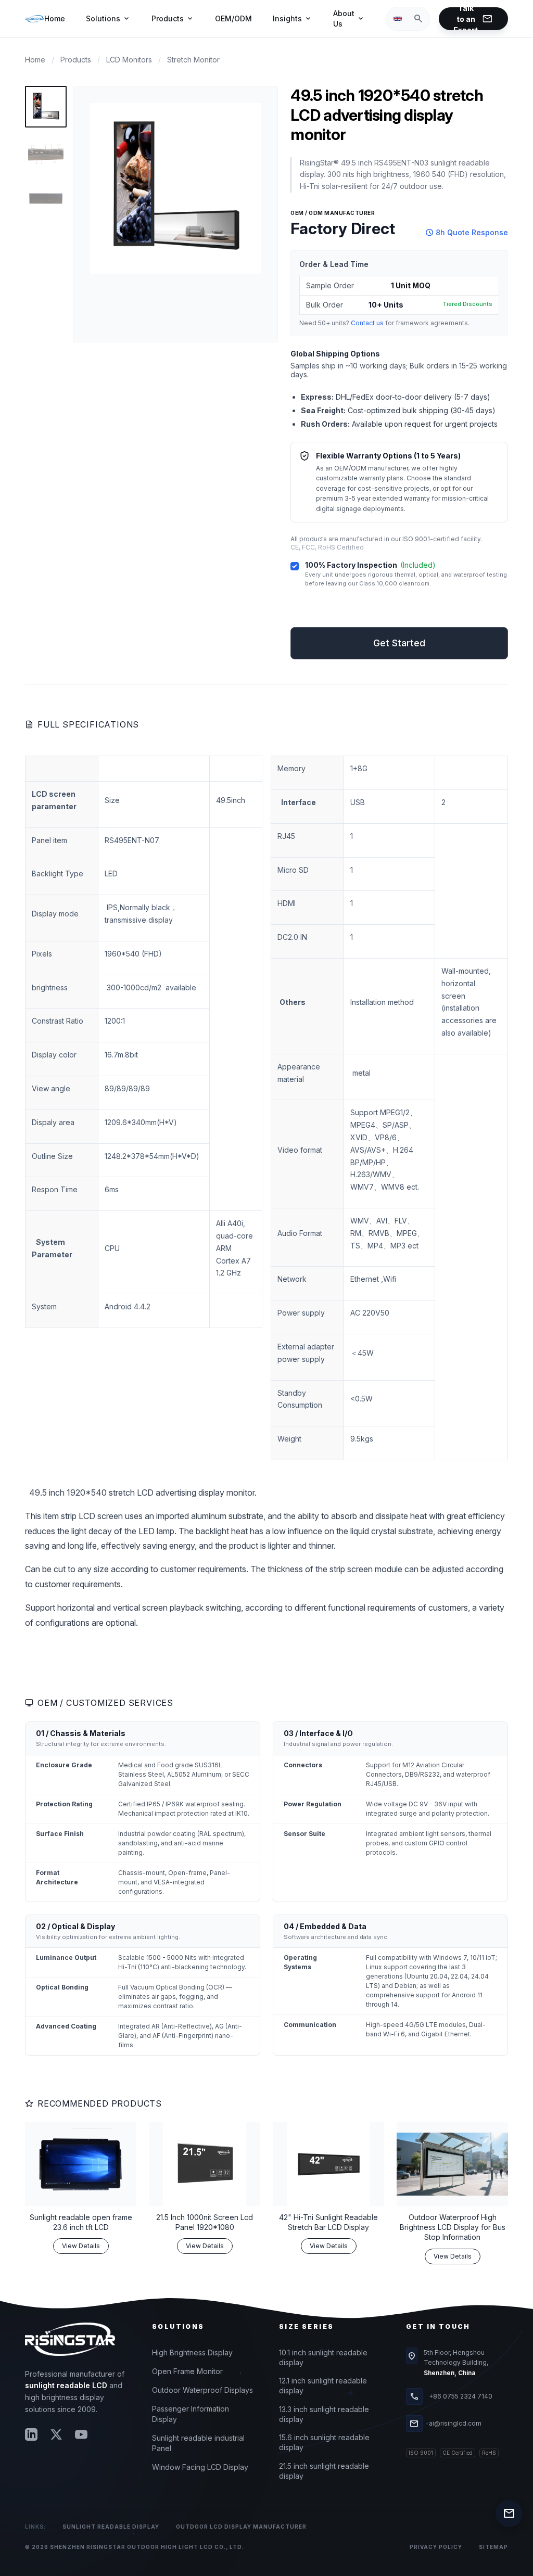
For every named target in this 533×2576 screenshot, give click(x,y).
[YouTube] (81, 2434)
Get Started (399, 614)
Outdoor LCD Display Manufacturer (241, 2527)
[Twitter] (56, 2434)
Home (55, 18)
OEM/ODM (233, 18)
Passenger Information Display (191, 2414)
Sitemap (493, 2547)
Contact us (367, 323)
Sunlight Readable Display (111, 2527)
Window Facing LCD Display (200, 2467)
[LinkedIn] (31, 2434)
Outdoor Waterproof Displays (202, 2390)
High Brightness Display (192, 2352)
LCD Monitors (129, 60)
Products (173, 19)
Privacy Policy (436, 2547)
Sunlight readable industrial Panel (198, 2443)
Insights (293, 19)
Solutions (108, 19)
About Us (349, 18)
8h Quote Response (467, 233)
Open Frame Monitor (187, 2371)
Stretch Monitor (193, 60)
